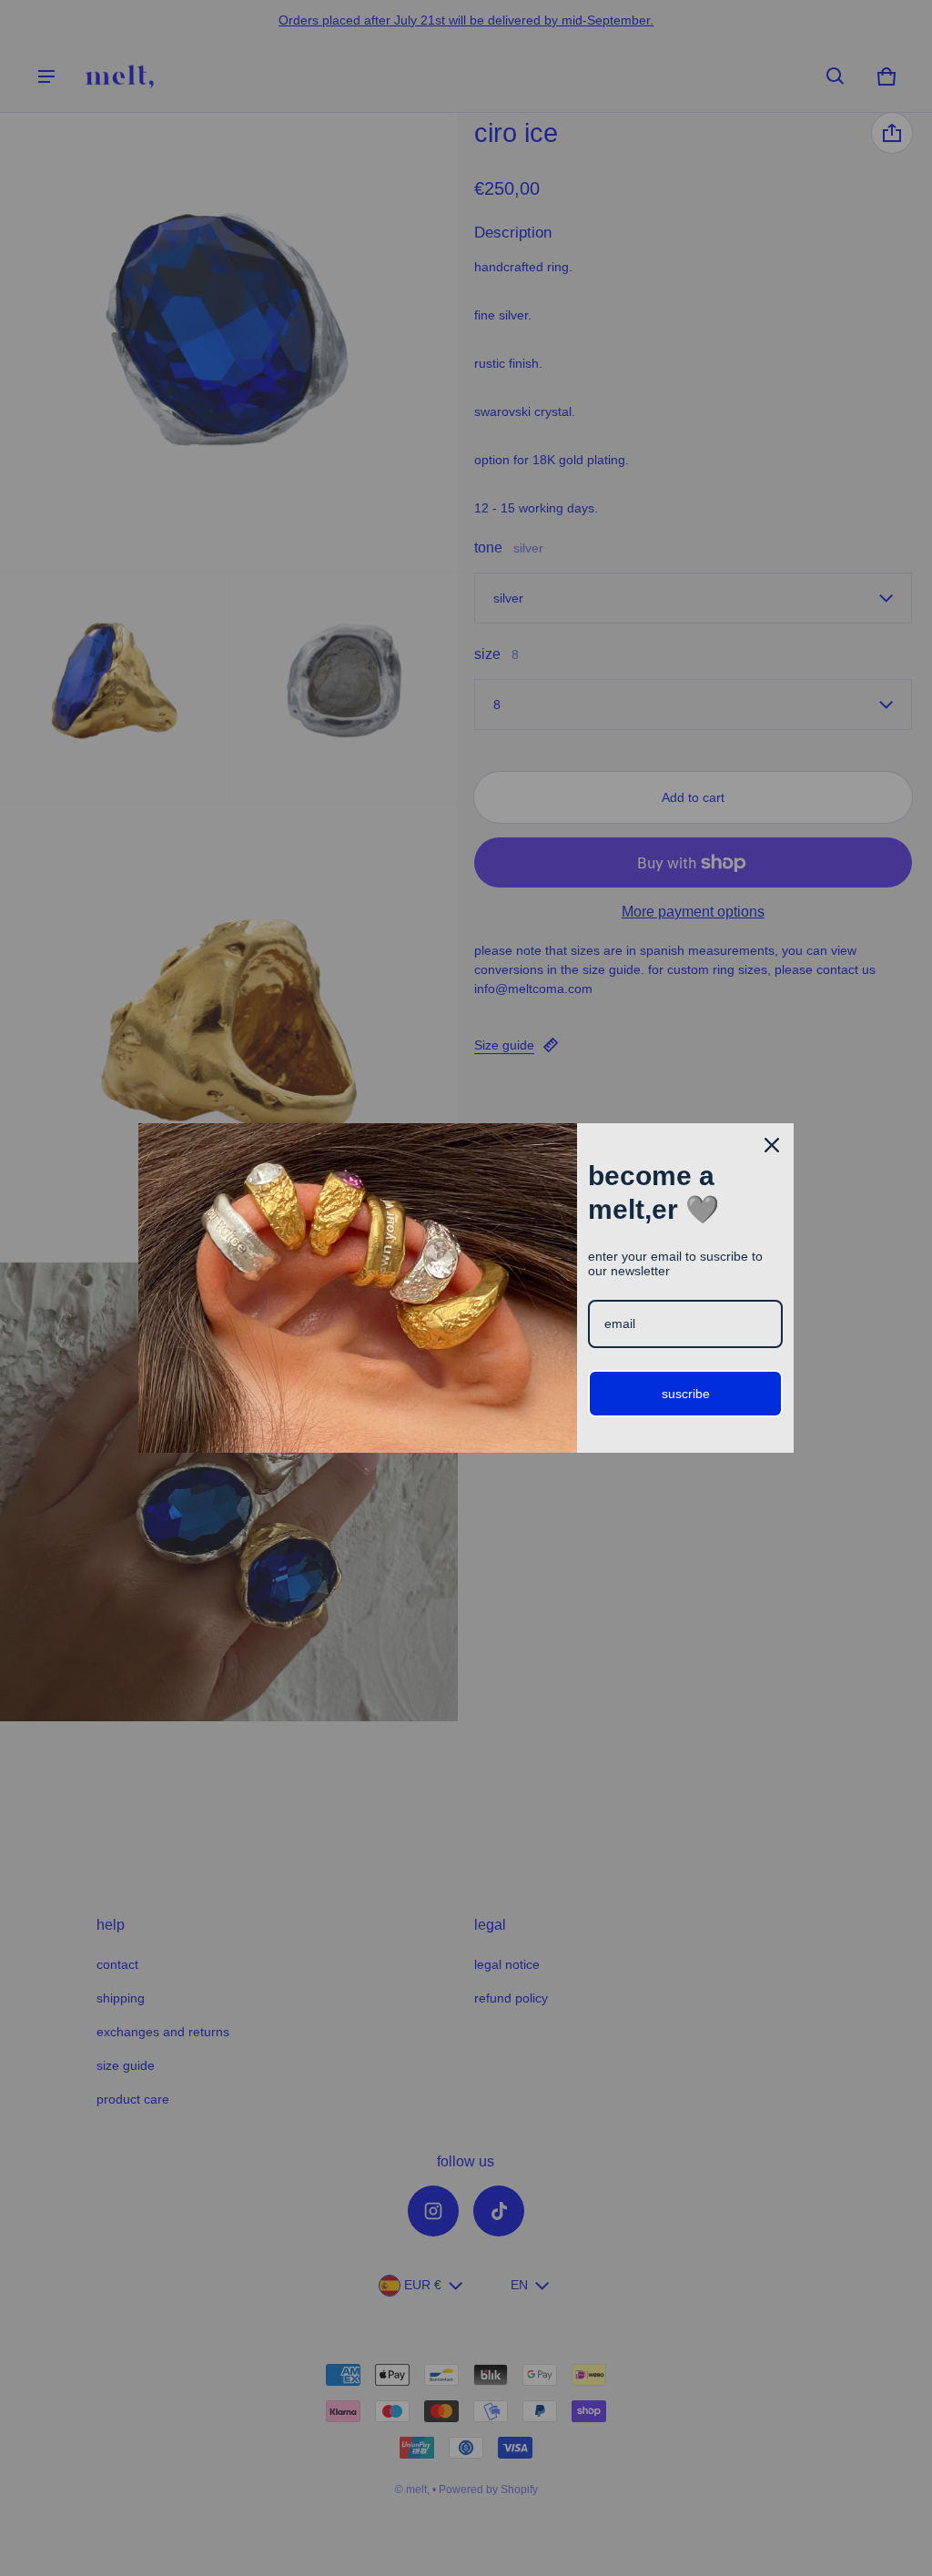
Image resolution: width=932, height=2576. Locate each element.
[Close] (772, 1145)
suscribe (686, 1394)
